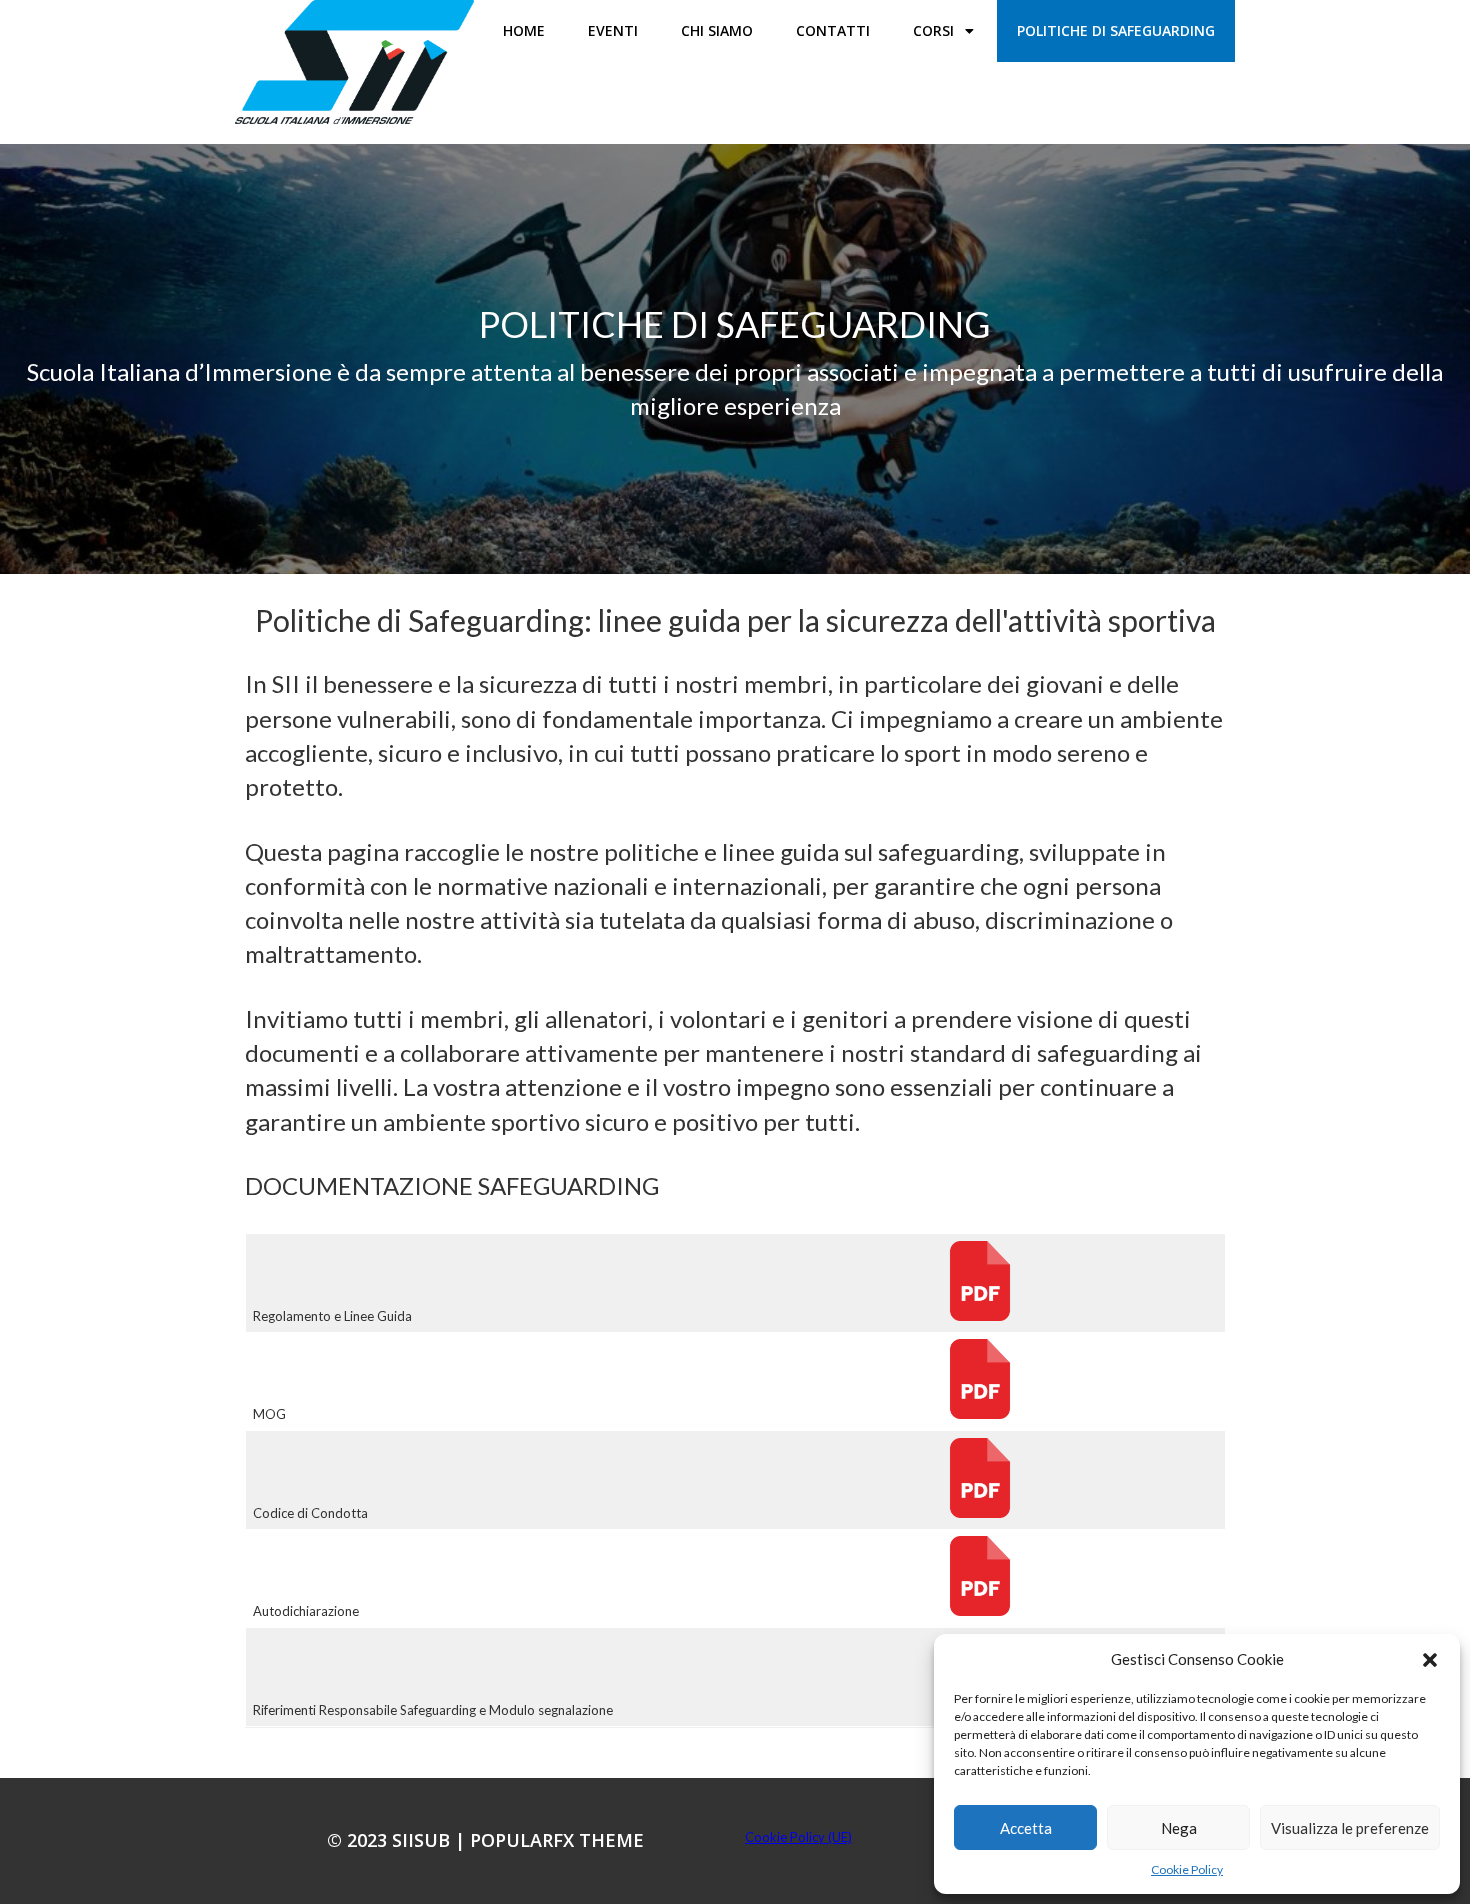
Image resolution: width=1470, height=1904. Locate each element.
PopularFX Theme (557, 1840)
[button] (1430, 1660)
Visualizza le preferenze (1350, 1828)
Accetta (1026, 1828)
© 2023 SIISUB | (398, 1840)
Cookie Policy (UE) (798, 1837)
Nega (1179, 1828)
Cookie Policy (1187, 1869)
